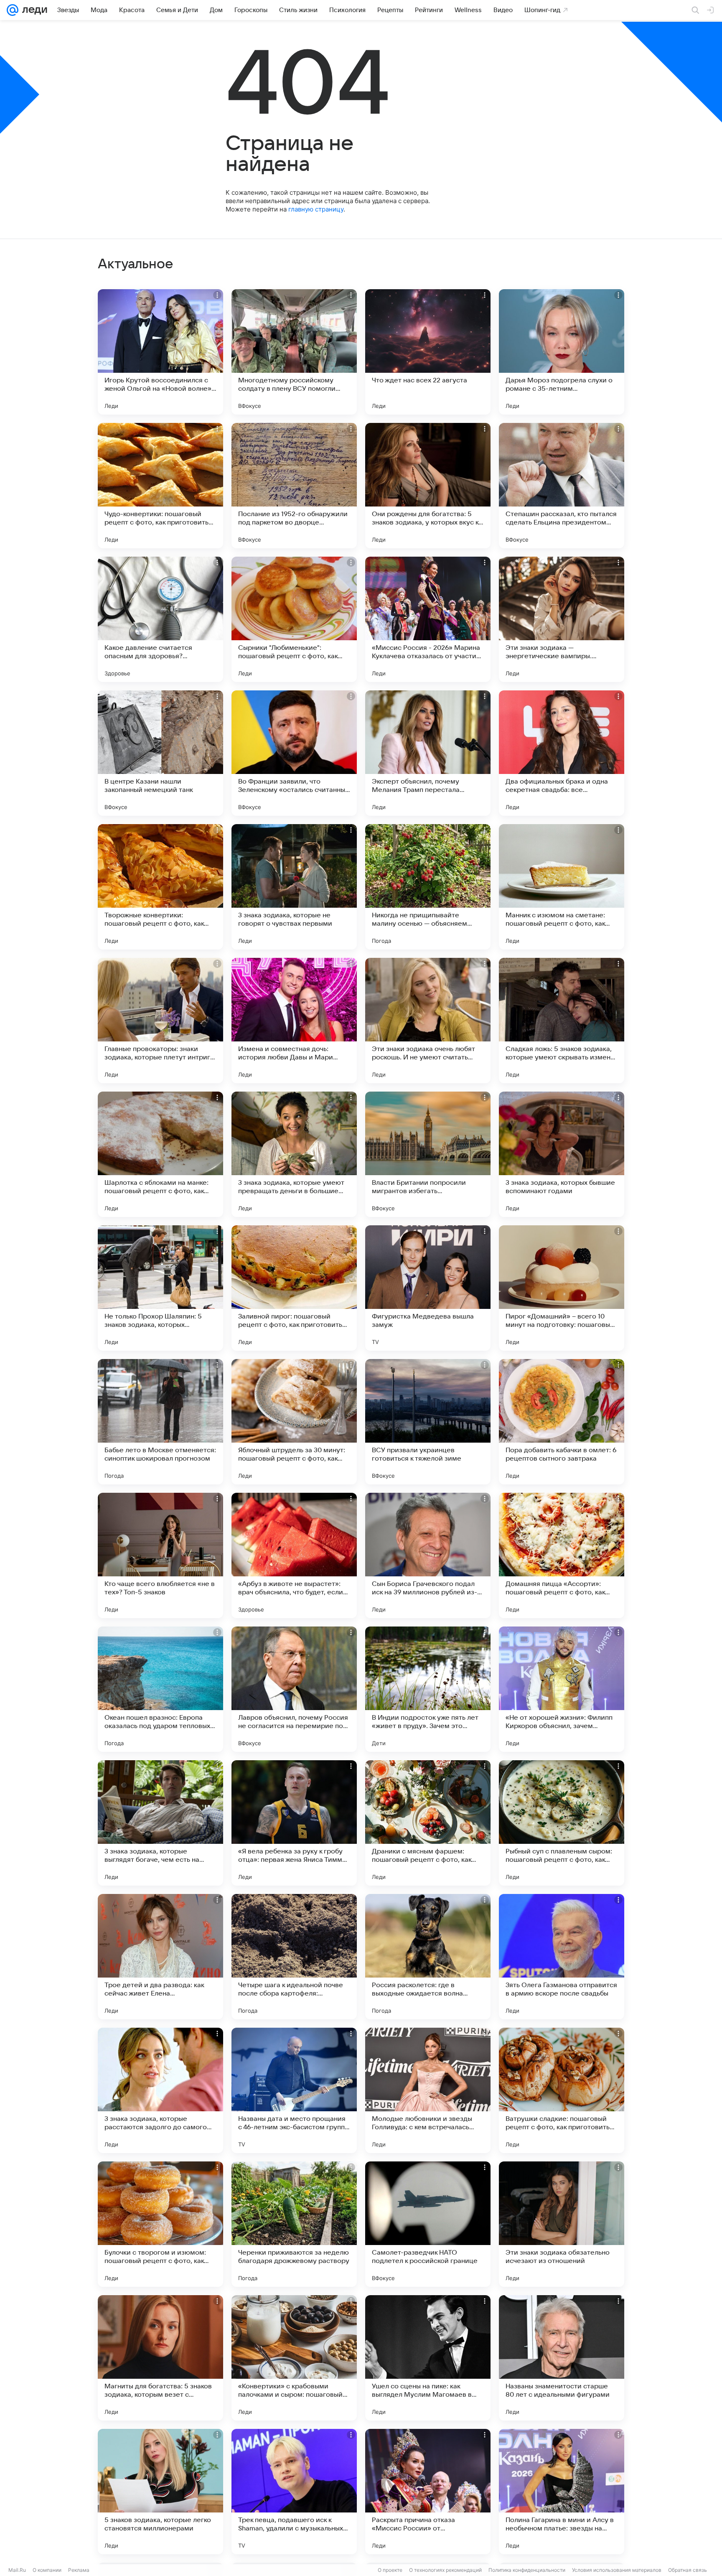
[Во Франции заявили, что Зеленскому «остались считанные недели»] (294, 753)
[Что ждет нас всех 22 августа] (428, 352)
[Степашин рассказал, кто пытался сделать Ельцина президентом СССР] (562, 486)
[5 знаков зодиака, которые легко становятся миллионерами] (160, 2492)
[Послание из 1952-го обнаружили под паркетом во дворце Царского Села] (294, 486)
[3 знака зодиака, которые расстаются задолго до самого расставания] (160, 2090)
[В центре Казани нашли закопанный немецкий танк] (160, 753)
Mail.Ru (17, 2570)
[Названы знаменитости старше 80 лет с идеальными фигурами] (562, 2358)
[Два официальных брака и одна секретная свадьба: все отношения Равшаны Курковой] (562, 753)
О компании (47, 2570)
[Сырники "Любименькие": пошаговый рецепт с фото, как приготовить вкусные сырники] (294, 619)
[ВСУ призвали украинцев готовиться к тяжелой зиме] (428, 1422)
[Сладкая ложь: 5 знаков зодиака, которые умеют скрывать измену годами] (562, 1021)
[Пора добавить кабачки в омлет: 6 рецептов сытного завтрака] (562, 1422)
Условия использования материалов (617, 2570)
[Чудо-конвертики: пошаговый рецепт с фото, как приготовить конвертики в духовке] (160, 486)
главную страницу (316, 209)
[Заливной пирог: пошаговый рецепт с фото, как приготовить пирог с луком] (294, 1288)
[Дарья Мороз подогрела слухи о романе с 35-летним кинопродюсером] (562, 352)
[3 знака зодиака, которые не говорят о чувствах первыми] (294, 887)
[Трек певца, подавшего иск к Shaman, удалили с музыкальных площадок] (294, 2492)
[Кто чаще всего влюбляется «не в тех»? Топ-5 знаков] (160, 1555)
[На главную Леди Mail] (33, 10)
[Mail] (13, 10)
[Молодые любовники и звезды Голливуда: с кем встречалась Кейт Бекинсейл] (428, 2090)
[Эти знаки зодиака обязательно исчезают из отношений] (562, 2224)
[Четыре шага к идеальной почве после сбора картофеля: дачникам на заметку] (294, 1957)
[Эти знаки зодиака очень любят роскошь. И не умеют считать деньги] (428, 1021)
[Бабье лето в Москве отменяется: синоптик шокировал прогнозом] (160, 1422)
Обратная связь (688, 2570)
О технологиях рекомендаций (445, 2570)
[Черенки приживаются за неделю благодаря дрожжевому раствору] (294, 2224)
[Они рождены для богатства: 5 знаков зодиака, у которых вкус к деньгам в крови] (428, 486)
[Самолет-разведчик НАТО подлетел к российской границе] (428, 2224)
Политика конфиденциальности (527, 2570)
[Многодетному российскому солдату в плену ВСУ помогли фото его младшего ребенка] (294, 352)
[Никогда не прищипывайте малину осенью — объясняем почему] (428, 887)
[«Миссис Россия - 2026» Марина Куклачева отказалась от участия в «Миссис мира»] (428, 619)
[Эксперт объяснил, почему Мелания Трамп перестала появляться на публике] (428, 753)
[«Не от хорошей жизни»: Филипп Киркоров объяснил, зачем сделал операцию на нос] (562, 1689)
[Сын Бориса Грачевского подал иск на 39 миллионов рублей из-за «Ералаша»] (428, 1555)
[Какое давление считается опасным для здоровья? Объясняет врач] (160, 619)
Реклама (79, 2570)
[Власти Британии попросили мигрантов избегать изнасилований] (428, 1154)
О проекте (390, 2570)
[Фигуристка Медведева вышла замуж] (428, 1288)
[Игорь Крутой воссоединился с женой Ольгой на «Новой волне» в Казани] (160, 352)
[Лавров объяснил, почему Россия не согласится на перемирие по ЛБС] (294, 1689)
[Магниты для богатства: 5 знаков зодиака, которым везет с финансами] (160, 2358)
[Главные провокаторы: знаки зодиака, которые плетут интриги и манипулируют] (160, 1021)
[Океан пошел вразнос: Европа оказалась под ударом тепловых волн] (160, 1689)
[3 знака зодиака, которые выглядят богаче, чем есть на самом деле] (160, 1823)
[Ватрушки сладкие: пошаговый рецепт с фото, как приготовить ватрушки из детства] (562, 2090)
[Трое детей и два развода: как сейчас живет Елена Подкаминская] (160, 1957)
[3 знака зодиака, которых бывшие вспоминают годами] (562, 1154)
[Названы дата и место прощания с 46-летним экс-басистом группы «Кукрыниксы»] (294, 2090)
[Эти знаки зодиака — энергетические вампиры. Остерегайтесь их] (562, 619)
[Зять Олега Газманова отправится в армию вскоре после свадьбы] (562, 1957)
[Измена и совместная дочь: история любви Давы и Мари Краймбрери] (294, 1021)
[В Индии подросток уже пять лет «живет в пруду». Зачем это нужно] (428, 1689)
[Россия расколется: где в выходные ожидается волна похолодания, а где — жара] (428, 1957)
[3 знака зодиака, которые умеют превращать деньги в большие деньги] (294, 1154)
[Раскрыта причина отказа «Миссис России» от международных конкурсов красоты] (428, 2492)
